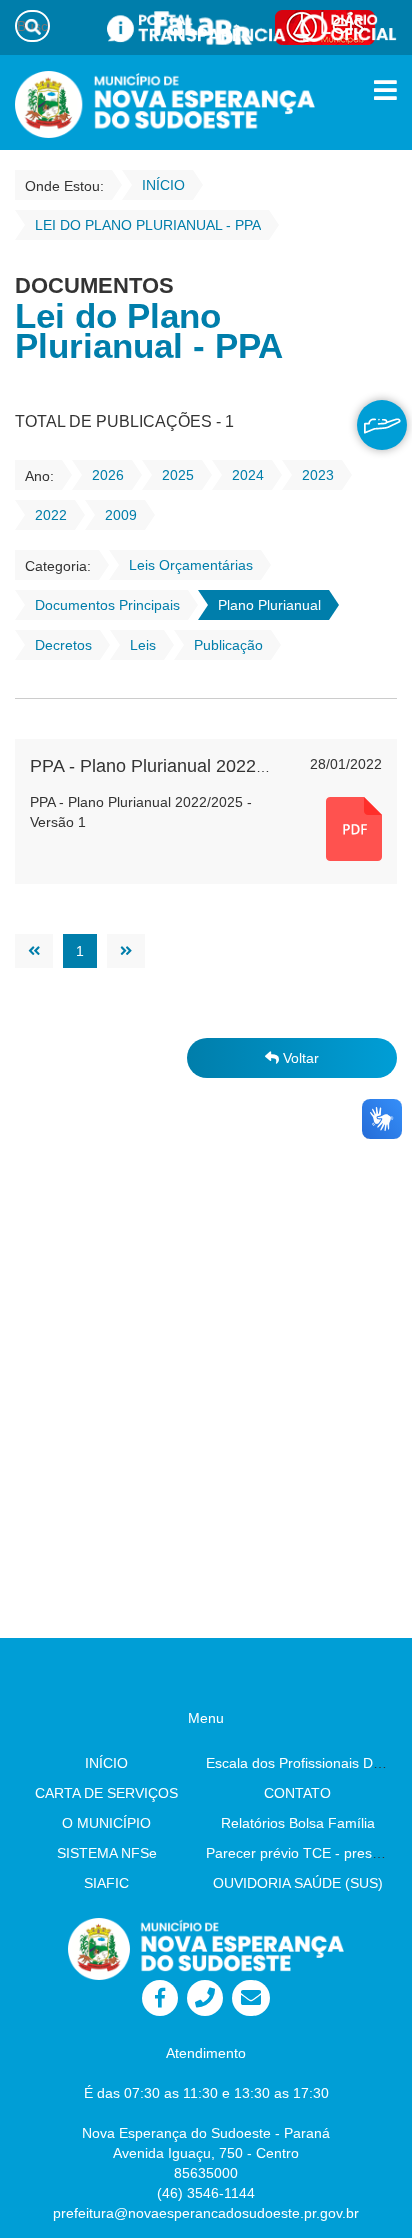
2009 (121, 515)
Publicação (228, 645)
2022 (51, 515)
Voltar (299, 1058)
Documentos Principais (107, 605)
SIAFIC (106, 1883)
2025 (178, 475)
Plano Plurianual (269, 605)
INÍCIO (106, 1763)
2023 (318, 475)
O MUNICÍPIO (106, 1823)
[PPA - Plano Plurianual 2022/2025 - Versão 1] (354, 828)
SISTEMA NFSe (107, 1853)
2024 (248, 475)
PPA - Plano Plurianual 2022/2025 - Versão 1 (209, 766)
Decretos (63, 645)
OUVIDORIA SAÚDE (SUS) (298, 1883)
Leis (143, 645)
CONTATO (297, 1793)
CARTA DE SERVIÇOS (106, 1793)
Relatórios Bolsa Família (298, 1823)
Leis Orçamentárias (191, 565)
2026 (108, 475)
